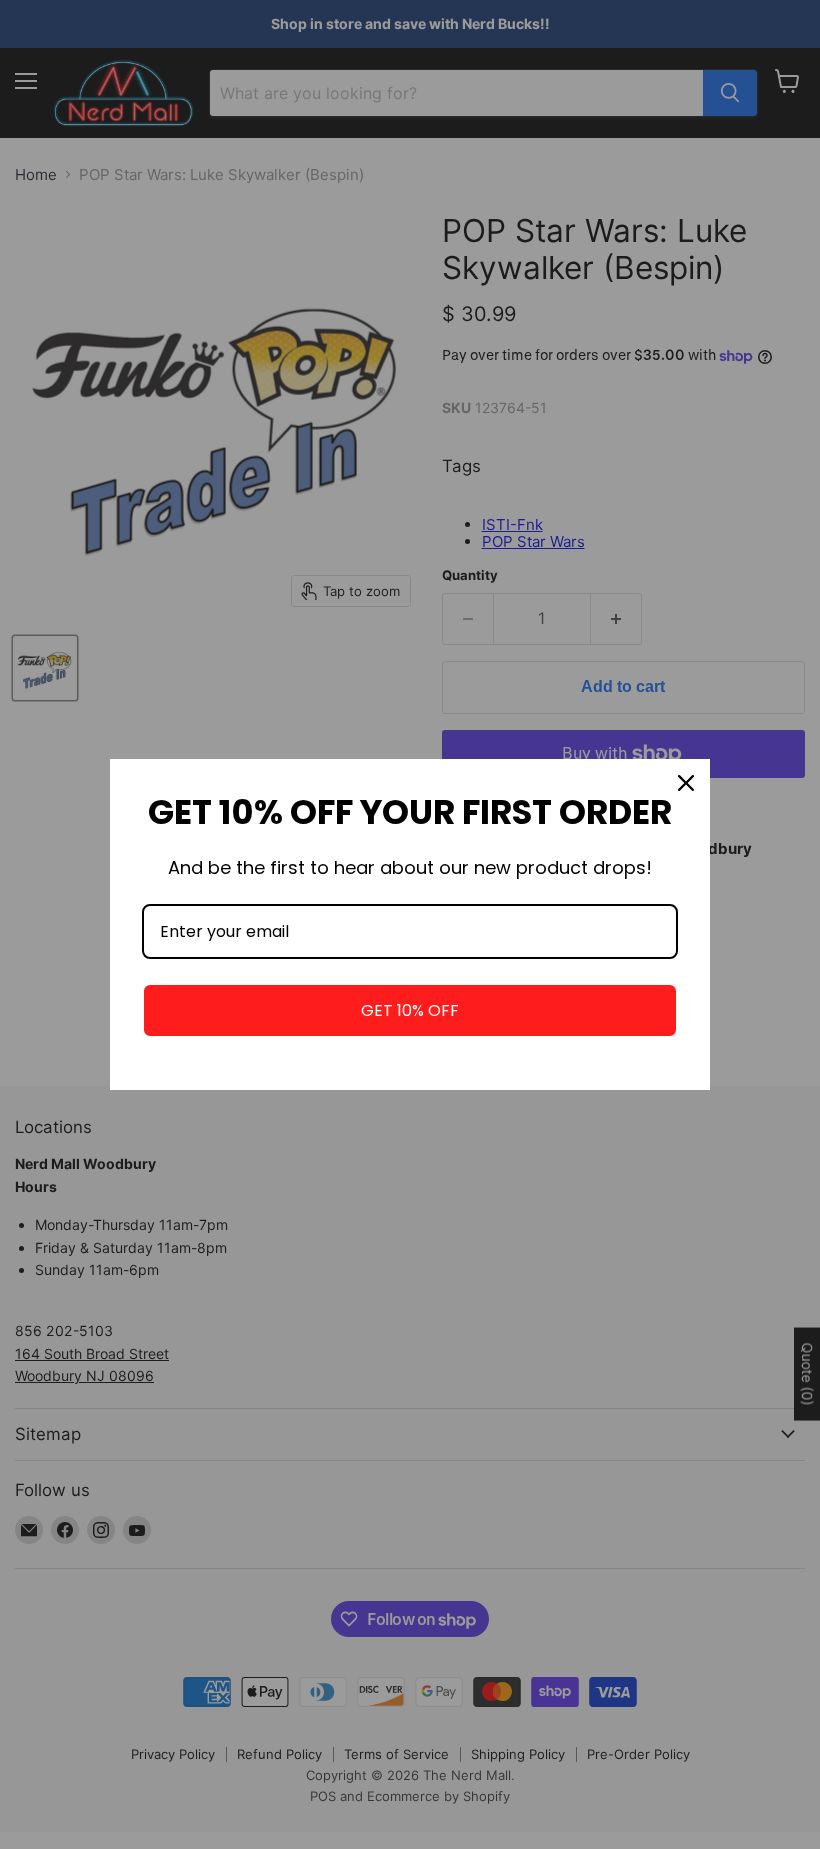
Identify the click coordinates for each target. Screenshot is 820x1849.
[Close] (686, 783)
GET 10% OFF (410, 1010)
